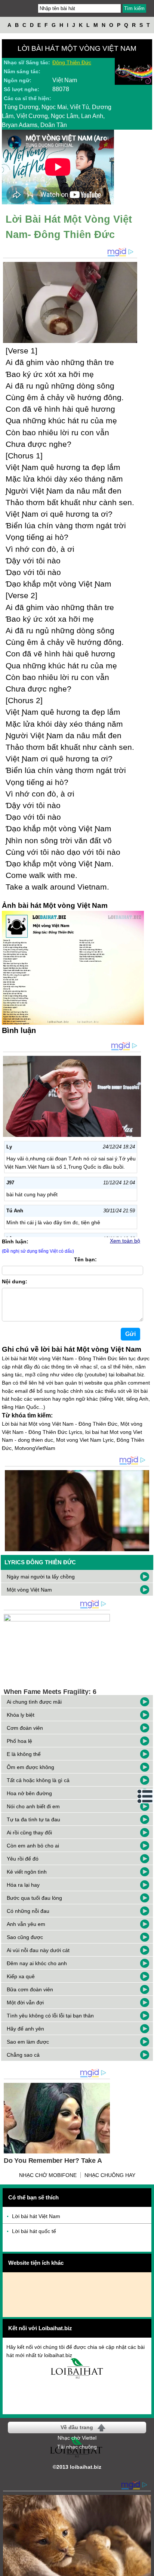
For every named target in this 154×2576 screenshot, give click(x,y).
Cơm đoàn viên (25, 1728)
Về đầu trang (77, 2427)
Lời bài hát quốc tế (34, 2231)
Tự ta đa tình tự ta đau (33, 1819)
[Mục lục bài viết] (145, 1796)
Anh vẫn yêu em (26, 1924)
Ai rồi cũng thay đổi (29, 1833)
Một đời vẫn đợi (25, 2003)
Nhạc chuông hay (110, 2175)
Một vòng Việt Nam (29, 1590)
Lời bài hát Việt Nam (36, 2216)
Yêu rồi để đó (23, 1859)
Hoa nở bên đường (29, 1793)
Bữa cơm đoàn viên (30, 1989)
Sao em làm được (28, 2042)
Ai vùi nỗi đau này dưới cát (38, 1950)
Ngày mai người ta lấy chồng (41, 1577)
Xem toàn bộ (125, 1241)
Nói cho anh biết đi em (33, 1806)
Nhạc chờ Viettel (77, 2438)
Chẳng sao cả (23, 2055)
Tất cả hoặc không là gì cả (38, 1780)
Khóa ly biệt (21, 1715)
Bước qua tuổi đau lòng (34, 1898)
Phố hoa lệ (19, 1741)
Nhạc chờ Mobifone (48, 2175)
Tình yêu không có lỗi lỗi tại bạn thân (50, 2016)
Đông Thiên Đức (72, 62)
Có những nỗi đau (28, 1911)
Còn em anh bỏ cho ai (33, 1846)
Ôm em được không (30, 1767)
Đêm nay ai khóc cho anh (37, 1963)
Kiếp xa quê (21, 1976)
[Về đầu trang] (147, 2569)
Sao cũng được (25, 1937)
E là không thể (24, 1754)
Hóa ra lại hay (23, 1885)
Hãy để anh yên (25, 2029)
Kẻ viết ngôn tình (27, 1872)
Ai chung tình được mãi (34, 1702)
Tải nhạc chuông (77, 2447)
